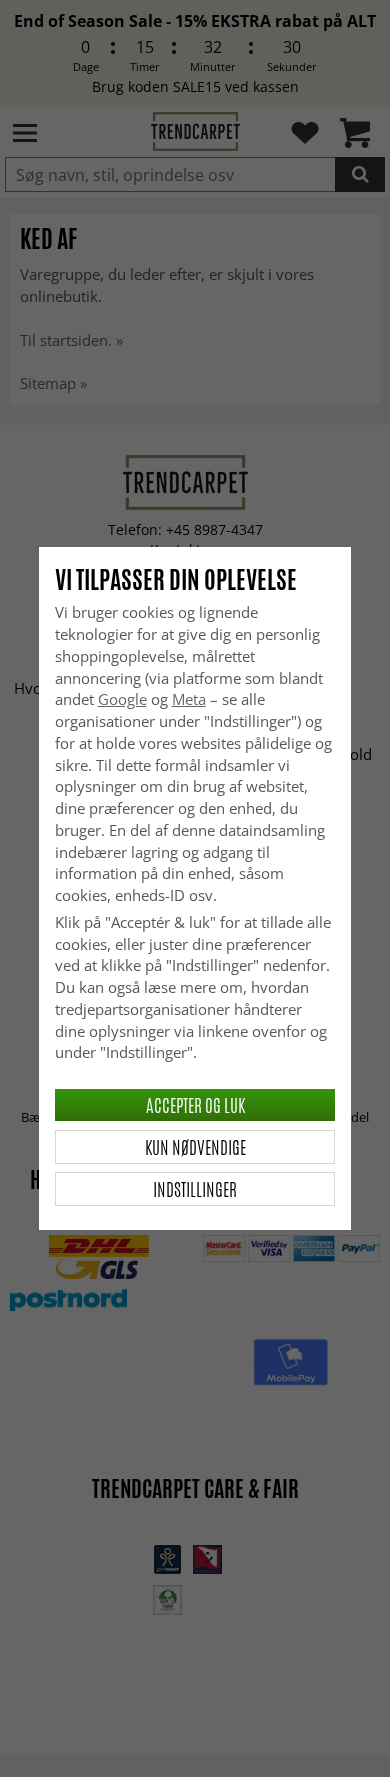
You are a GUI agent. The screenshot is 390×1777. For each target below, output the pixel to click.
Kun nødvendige (195, 1147)
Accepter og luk (195, 1105)
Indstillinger (195, 1189)
